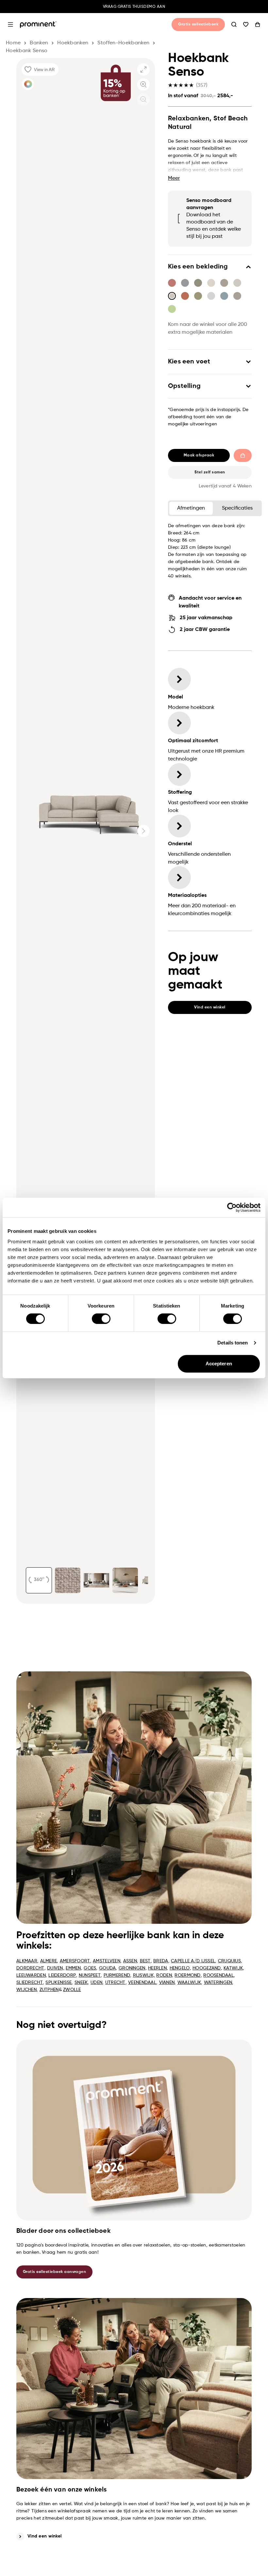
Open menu (10, 24)
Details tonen (233, 1343)
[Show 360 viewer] (39, 1580)
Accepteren (219, 1364)
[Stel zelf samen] (28, 84)
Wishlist (246, 24)
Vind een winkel (44, 2536)
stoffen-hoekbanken (123, 43)
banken (39, 43)
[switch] (101, 1319)
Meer (174, 178)
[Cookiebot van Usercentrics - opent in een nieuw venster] (232, 1207)
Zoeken (234, 24)
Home (13, 43)
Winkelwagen (258, 24)
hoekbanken (73, 43)
